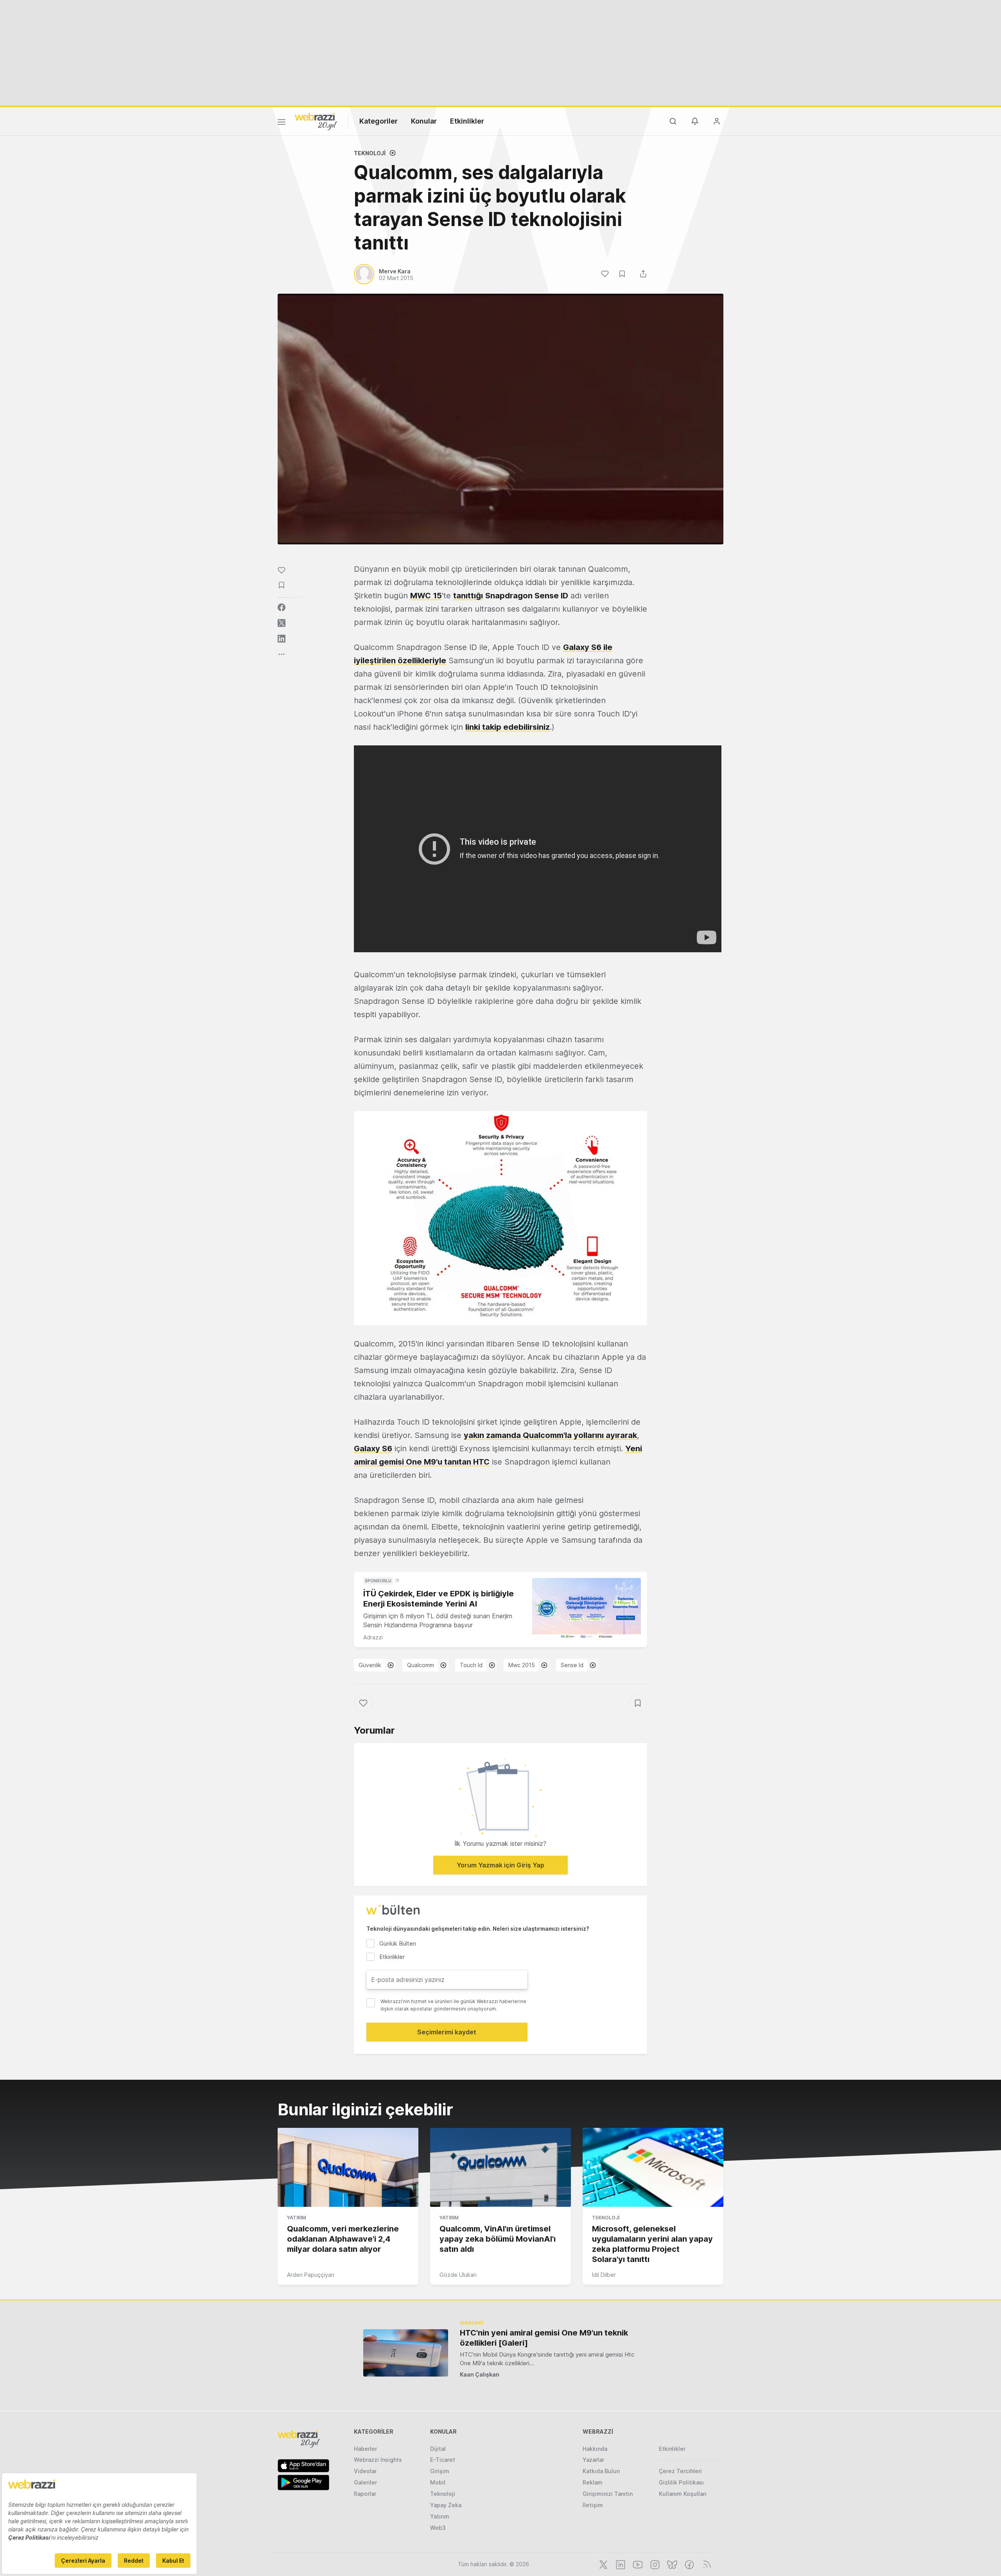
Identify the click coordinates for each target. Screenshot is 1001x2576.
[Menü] (282, 123)
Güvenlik (370, 1665)
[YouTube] (637, 2564)
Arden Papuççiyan (311, 2275)
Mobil (438, 2482)
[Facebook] (689, 2564)
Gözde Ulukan (458, 2275)
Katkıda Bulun (601, 2471)
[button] (500, 1218)
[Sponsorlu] (587, 1609)
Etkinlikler (467, 121)
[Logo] (316, 121)
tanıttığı (468, 596)
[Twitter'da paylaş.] (282, 623)
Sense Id (572, 1665)
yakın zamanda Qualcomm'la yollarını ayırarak (550, 1435)
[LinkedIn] (620, 2564)
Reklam (593, 2482)
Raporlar (365, 2494)
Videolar (365, 2471)
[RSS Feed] (706, 2564)
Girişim (440, 2471)
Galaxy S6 (373, 1449)
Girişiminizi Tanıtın (608, 2494)
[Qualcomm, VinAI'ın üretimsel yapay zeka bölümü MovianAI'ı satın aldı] (500, 2167)
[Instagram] (654, 2564)
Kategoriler (379, 121)
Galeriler (365, 2482)
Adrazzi (373, 1637)
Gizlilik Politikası (681, 2482)
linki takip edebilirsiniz (508, 727)
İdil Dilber (604, 2275)
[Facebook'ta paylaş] (282, 607)
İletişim (593, 2505)
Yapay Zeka (446, 2505)
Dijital (438, 2449)
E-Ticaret (443, 2460)
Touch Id (471, 1665)
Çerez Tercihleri (680, 2471)
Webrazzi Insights (378, 2460)
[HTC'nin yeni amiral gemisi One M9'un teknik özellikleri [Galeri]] (406, 2353)
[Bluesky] (671, 2564)
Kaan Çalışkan (480, 2374)
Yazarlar (593, 2460)
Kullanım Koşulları (683, 2494)
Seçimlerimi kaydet (447, 2032)
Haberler (365, 2449)
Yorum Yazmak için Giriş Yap (500, 1865)
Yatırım (297, 2218)
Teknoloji (370, 153)
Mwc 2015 (522, 1665)
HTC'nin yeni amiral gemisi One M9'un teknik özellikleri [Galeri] (544, 2338)
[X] (603, 2564)
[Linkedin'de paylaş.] (282, 639)
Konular (424, 121)
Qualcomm (421, 1665)
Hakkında (595, 2449)
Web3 (438, 2528)
